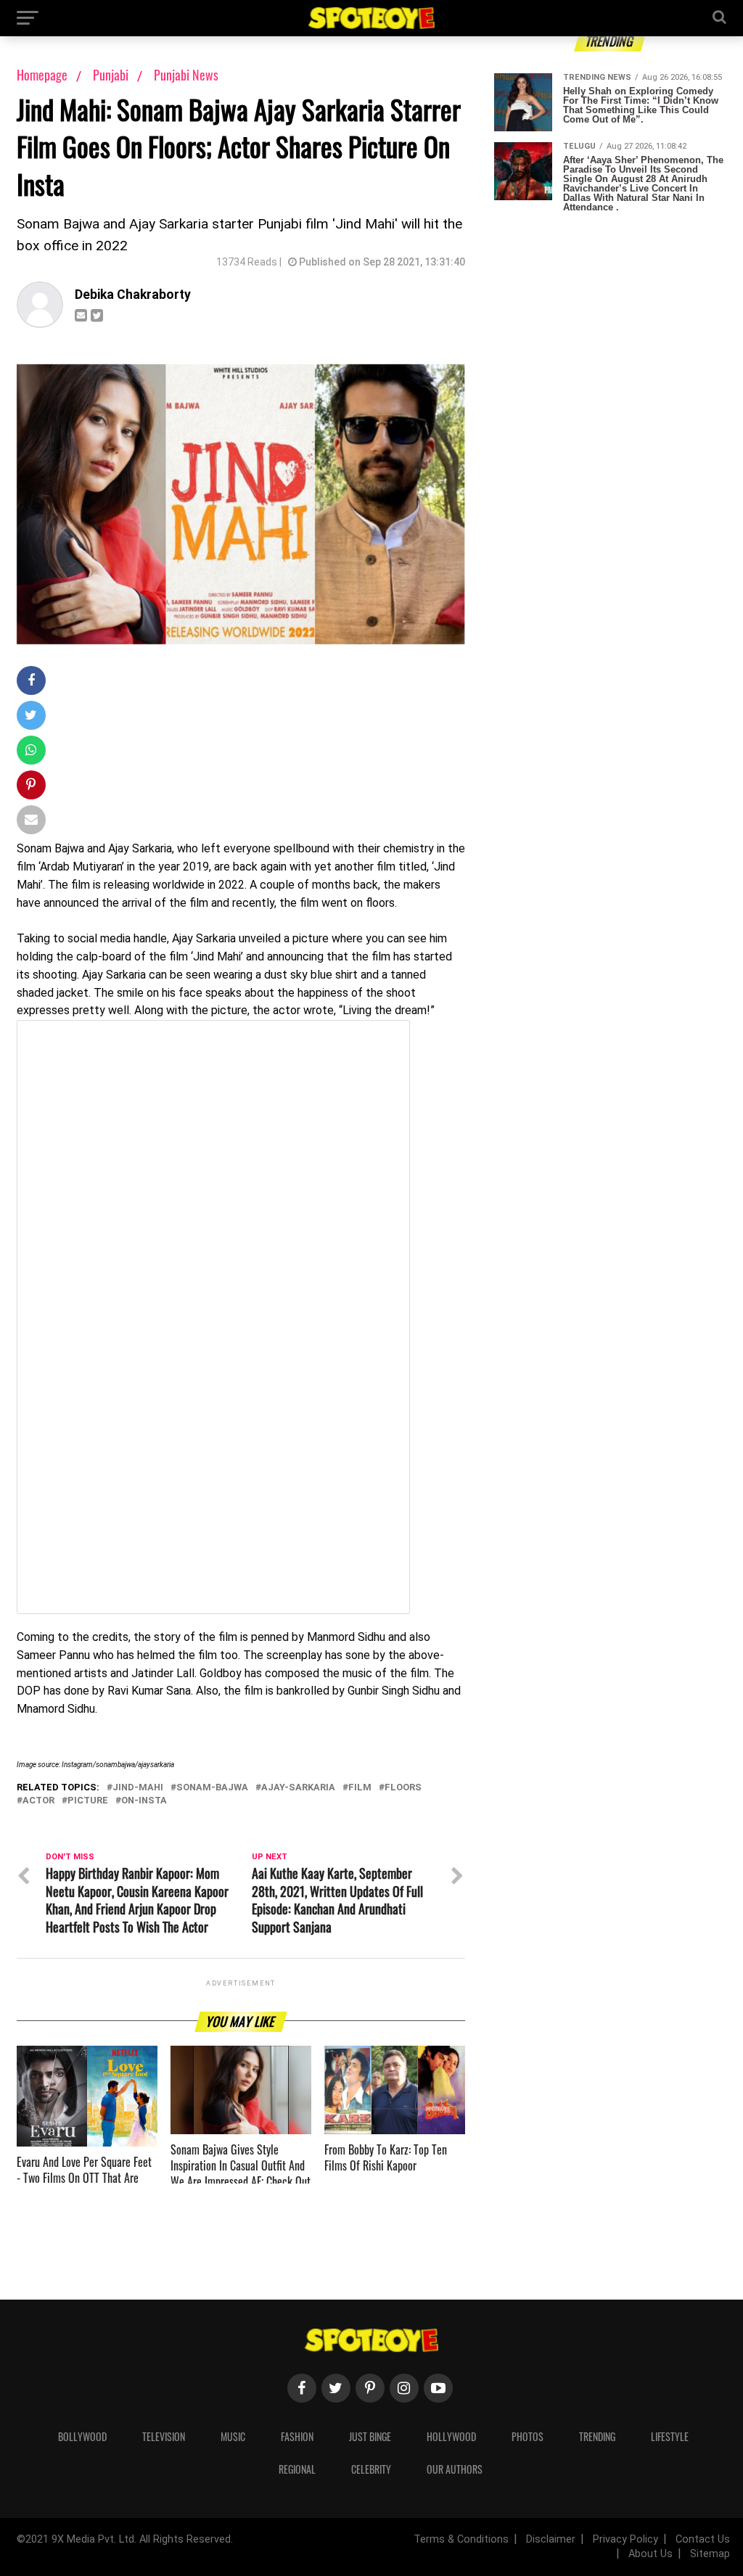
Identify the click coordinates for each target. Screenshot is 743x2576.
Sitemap (710, 2554)
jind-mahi (138, 1788)
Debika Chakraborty (133, 295)
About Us (650, 2554)
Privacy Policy (625, 2539)
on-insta (144, 1801)
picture (88, 1801)
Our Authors (455, 2469)
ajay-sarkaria (298, 1788)
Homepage (42, 75)
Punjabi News (186, 75)
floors (403, 1788)
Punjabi (112, 75)
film (360, 1788)
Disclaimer (551, 2539)
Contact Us (703, 2539)
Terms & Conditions (461, 2539)
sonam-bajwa (212, 1788)
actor (38, 1801)
